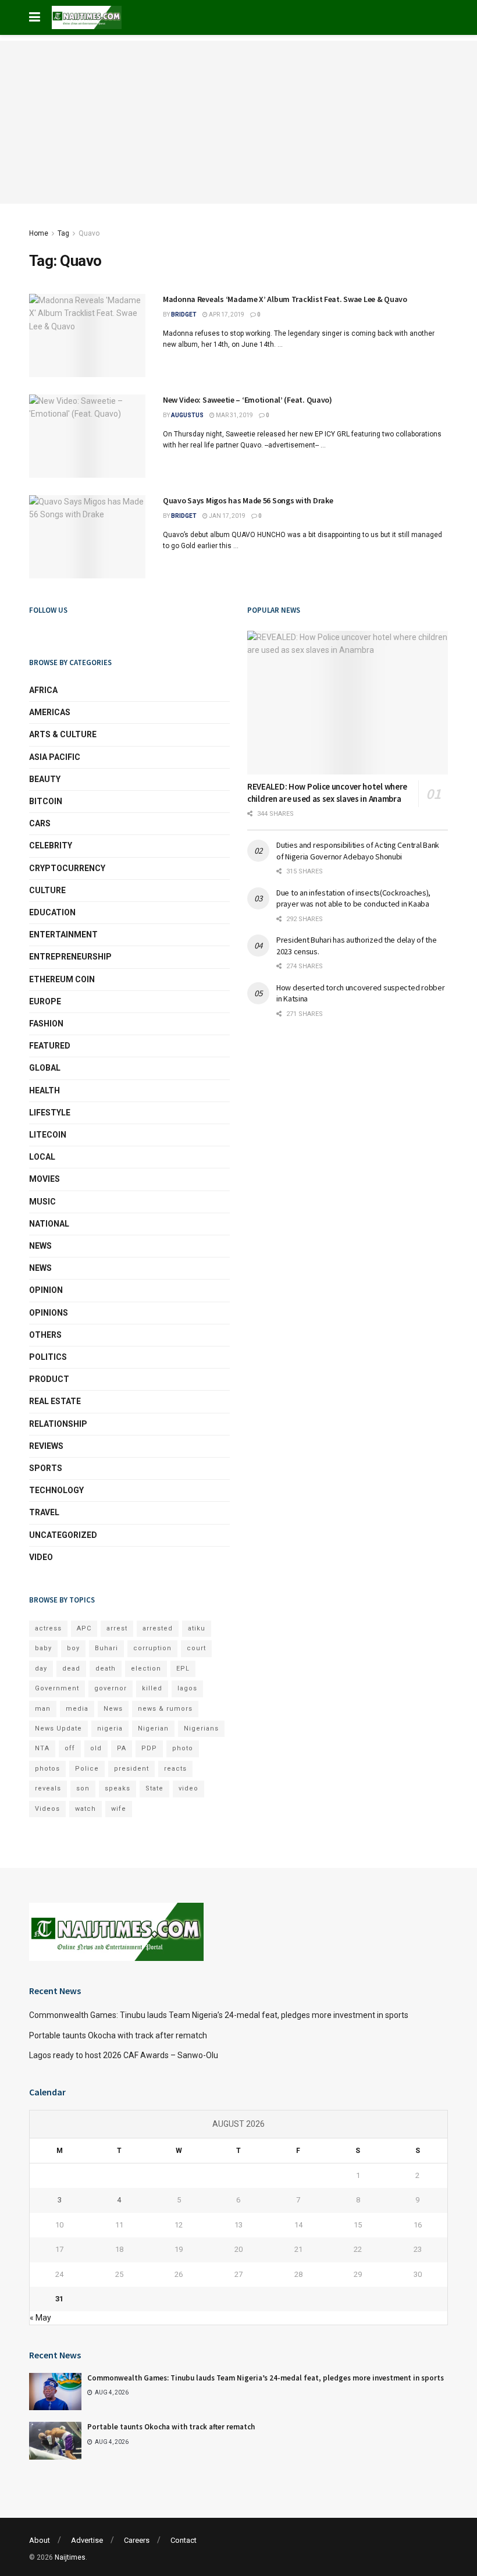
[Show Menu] (35, 17)
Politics (48, 1357)
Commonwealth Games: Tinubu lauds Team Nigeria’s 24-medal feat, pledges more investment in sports (219, 2015)
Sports (46, 1468)
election (146, 1669)
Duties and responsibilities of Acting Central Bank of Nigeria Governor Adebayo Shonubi (358, 851)
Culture (47, 890)
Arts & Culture (63, 734)
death (106, 1669)
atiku (197, 1628)
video (188, 1788)
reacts (175, 1769)
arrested (158, 1628)
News (40, 1246)
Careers (137, 2540)
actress (48, 1628)
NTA (42, 1748)
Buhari (106, 1648)
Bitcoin (46, 801)
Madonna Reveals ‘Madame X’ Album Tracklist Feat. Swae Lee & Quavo (285, 299)
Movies (45, 1179)
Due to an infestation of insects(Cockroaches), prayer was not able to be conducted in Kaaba (353, 898)
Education (52, 912)
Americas (50, 712)
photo (183, 1748)
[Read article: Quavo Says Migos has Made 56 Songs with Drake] (87, 537)
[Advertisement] (238, 122)
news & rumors (165, 1709)
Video (41, 1557)
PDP (149, 1748)
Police (87, 1769)
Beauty (45, 779)
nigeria (110, 1728)
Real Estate (55, 1401)
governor (111, 1688)
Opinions (49, 1313)
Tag (63, 233)
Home (39, 233)
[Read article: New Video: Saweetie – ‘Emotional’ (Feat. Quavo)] (87, 436)
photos (47, 1769)
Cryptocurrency (67, 868)
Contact (184, 2540)
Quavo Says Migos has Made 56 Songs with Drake (248, 500)
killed (152, 1688)
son (83, 1788)
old (96, 1748)
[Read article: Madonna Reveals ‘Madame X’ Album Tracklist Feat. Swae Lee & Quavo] (87, 335)
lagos (187, 1688)
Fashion (46, 1024)
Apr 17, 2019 (226, 315)
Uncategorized (63, 1535)
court (196, 1648)
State (154, 1788)
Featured (50, 1046)
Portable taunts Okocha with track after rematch (118, 2035)
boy (73, 1648)
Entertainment (63, 935)
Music (42, 1202)
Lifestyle (50, 1113)
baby (43, 1648)
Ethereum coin (62, 979)
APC (84, 1628)
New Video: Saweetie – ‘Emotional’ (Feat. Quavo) (248, 400)
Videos (47, 1809)
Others (45, 1335)
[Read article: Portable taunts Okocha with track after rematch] (55, 2440)
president (131, 1769)
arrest (117, 1628)
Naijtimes (70, 2557)
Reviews (46, 1446)
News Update (58, 1728)
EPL (183, 1669)
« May (40, 2318)
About (40, 2540)
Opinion (46, 1290)
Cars (40, 823)
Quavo (89, 233)
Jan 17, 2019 (227, 516)
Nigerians (201, 1728)
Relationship (58, 1424)
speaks (118, 1788)
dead (71, 1669)
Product (49, 1379)
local (42, 1157)
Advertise (87, 2540)
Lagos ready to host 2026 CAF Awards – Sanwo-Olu (124, 2055)
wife (119, 1809)
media (77, 1709)
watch (86, 1809)
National (49, 1224)
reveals (48, 1788)
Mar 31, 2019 (234, 415)
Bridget (184, 315)
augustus (187, 415)
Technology (56, 1490)
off (70, 1748)
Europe (45, 1001)
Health (45, 1090)
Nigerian (153, 1728)
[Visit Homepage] (87, 17)
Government (57, 1688)
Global (45, 1068)
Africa (43, 690)
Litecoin (48, 1135)
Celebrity (51, 845)
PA (122, 1748)
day (41, 1669)
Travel (44, 1512)
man (43, 1709)
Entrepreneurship (70, 957)
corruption (152, 1648)
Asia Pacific (55, 757)
